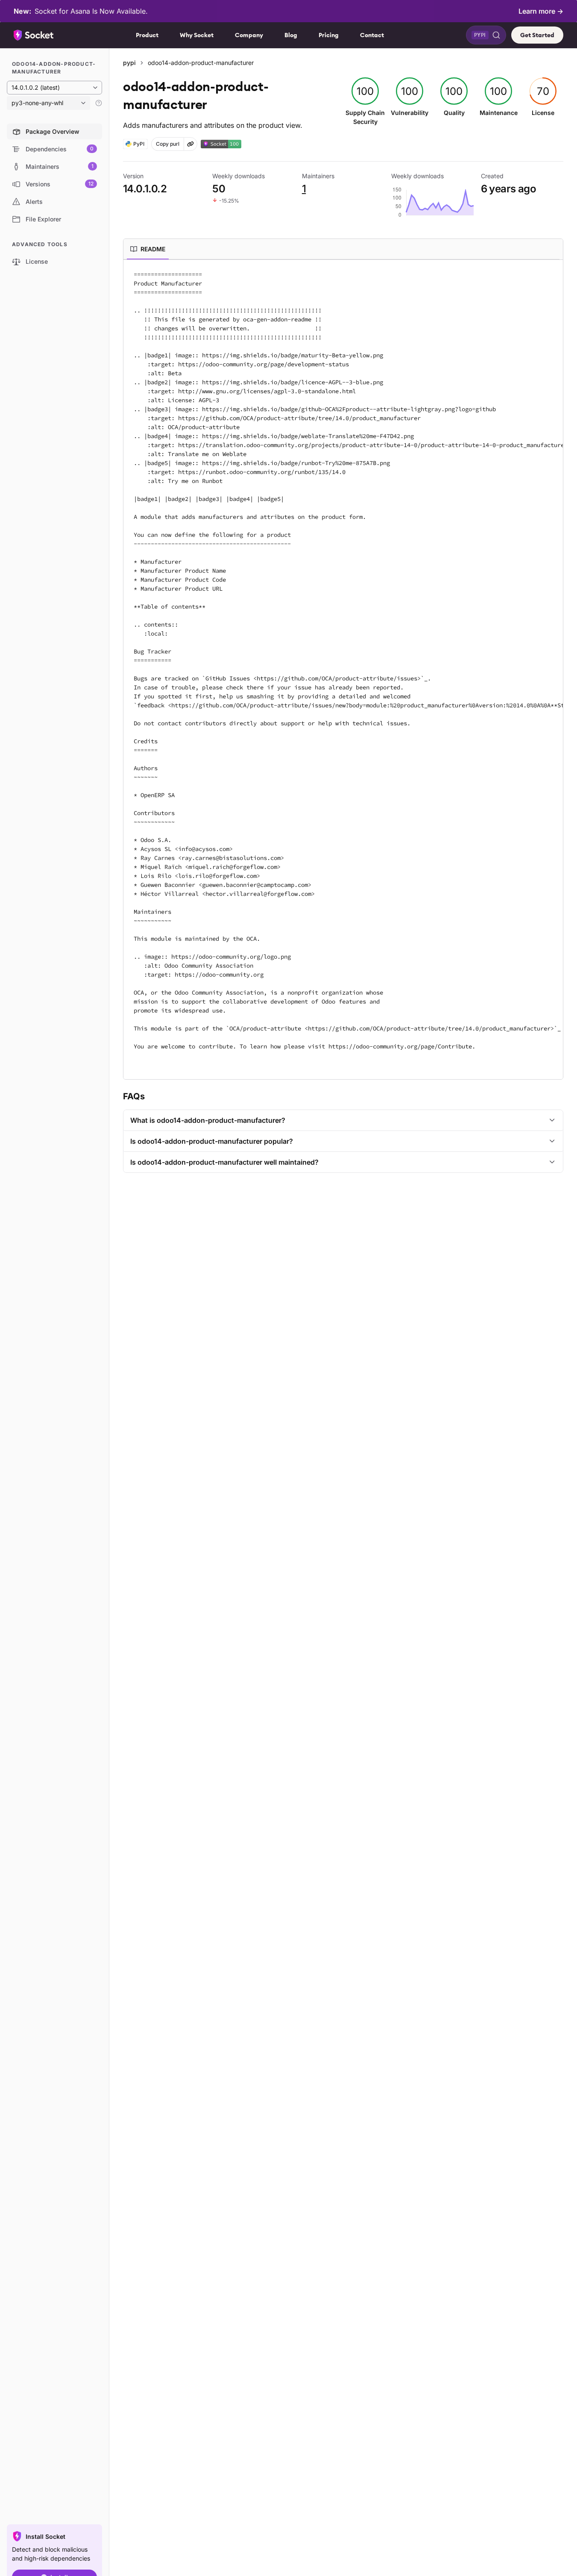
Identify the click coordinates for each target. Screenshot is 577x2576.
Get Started (537, 35)
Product (147, 35)
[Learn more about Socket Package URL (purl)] (190, 144)
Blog (291, 35)
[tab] (148, 249)
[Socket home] (34, 35)
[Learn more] (99, 103)
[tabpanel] (343, 670)
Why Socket (197, 35)
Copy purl (168, 144)
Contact (372, 35)
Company (249, 35)
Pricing (329, 35)
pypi (129, 63)
